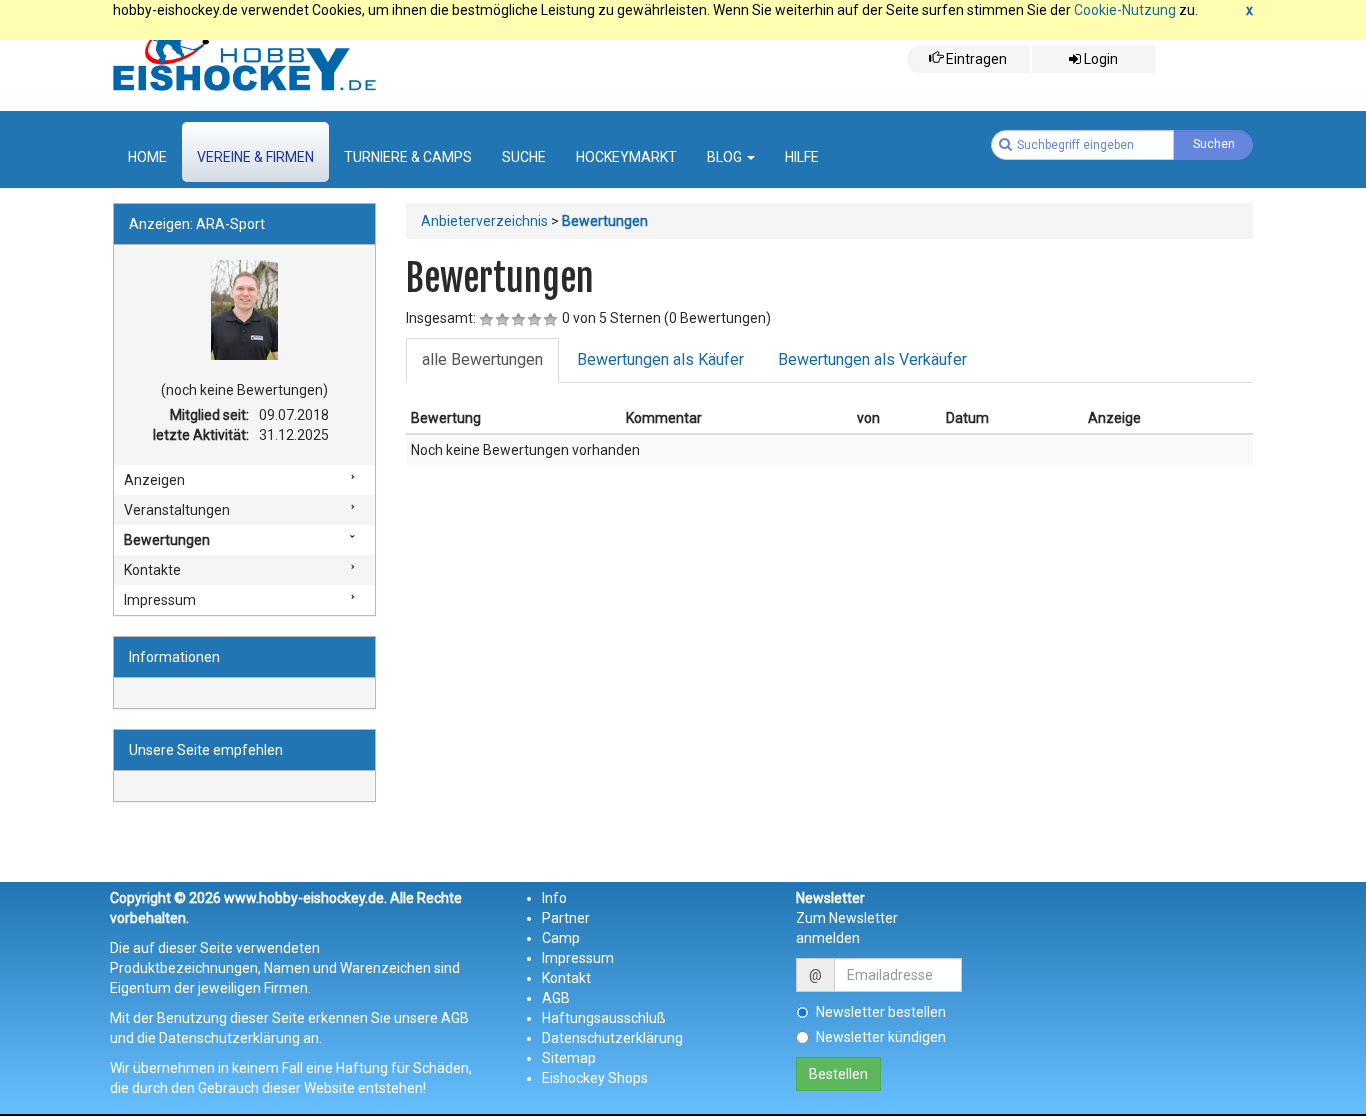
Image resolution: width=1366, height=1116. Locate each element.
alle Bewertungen (482, 359)
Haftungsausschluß (604, 1018)
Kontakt (566, 978)
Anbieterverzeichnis (484, 221)
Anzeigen (154, 480)
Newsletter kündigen (881, 1037)
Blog (726, 157)
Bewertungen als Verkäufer (872, 359)
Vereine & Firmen (255, 157)
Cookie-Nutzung (1125, 10)
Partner (566, 918)
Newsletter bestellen (881, 1012)
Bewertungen (167, 540)
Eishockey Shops (595, 1078)
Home (147, 157)
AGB (556, 998)
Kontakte (152, 570)
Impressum (160, 600)
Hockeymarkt (626, 157)
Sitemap (569, 1058)
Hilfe (802, 157)
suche (524, 157)
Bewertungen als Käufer (660, 359)
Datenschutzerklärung (612, 1038)
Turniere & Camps (408, 157)
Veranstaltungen (177, 510)
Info (554, 898)
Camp (561, 938)
